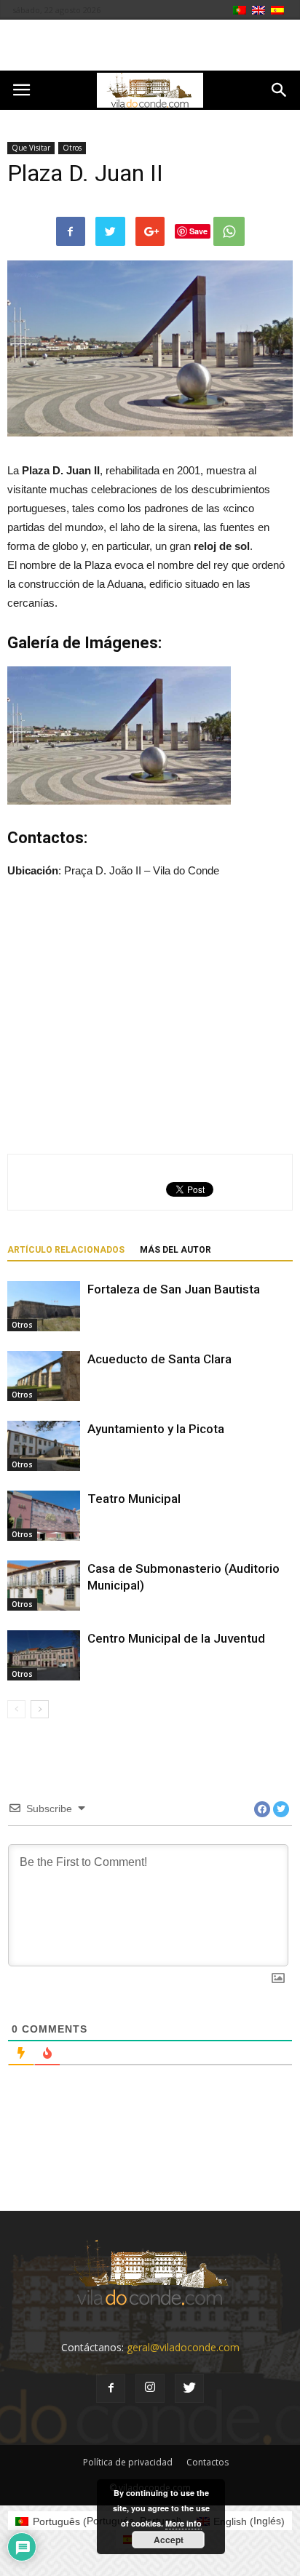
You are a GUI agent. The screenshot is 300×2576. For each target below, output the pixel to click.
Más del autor (175, 1250)
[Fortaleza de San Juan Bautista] (44, 1306)
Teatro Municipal (134, 1499)
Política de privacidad (128, 2462)
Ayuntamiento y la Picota (156, 1429)
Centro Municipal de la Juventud (176, 1638)
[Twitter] (189, 2388)
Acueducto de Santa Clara (159, 1359)
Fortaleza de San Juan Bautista (174, 1289)
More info (183, 2523)
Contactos (208, 2462)
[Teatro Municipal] (44, 1516)
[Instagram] (150, 2388)
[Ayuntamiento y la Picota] (44, 1446)
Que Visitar (31, 148)
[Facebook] (111, 2388)
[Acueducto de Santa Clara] (44, 1376)
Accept (169, 2540)
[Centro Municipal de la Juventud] (44, 1655)
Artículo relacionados (66, 1250)
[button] (280, 90)
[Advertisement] (150, 45)
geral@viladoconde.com (183, 2347)
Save (198, 231)
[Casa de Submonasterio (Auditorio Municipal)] (44, 1586)
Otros (72, 148)
